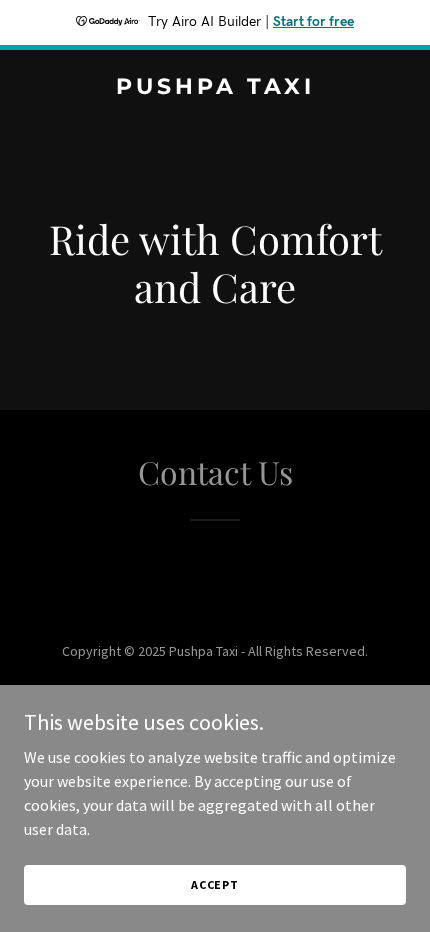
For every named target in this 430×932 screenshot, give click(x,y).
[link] (215, 88)
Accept (215, 884)
